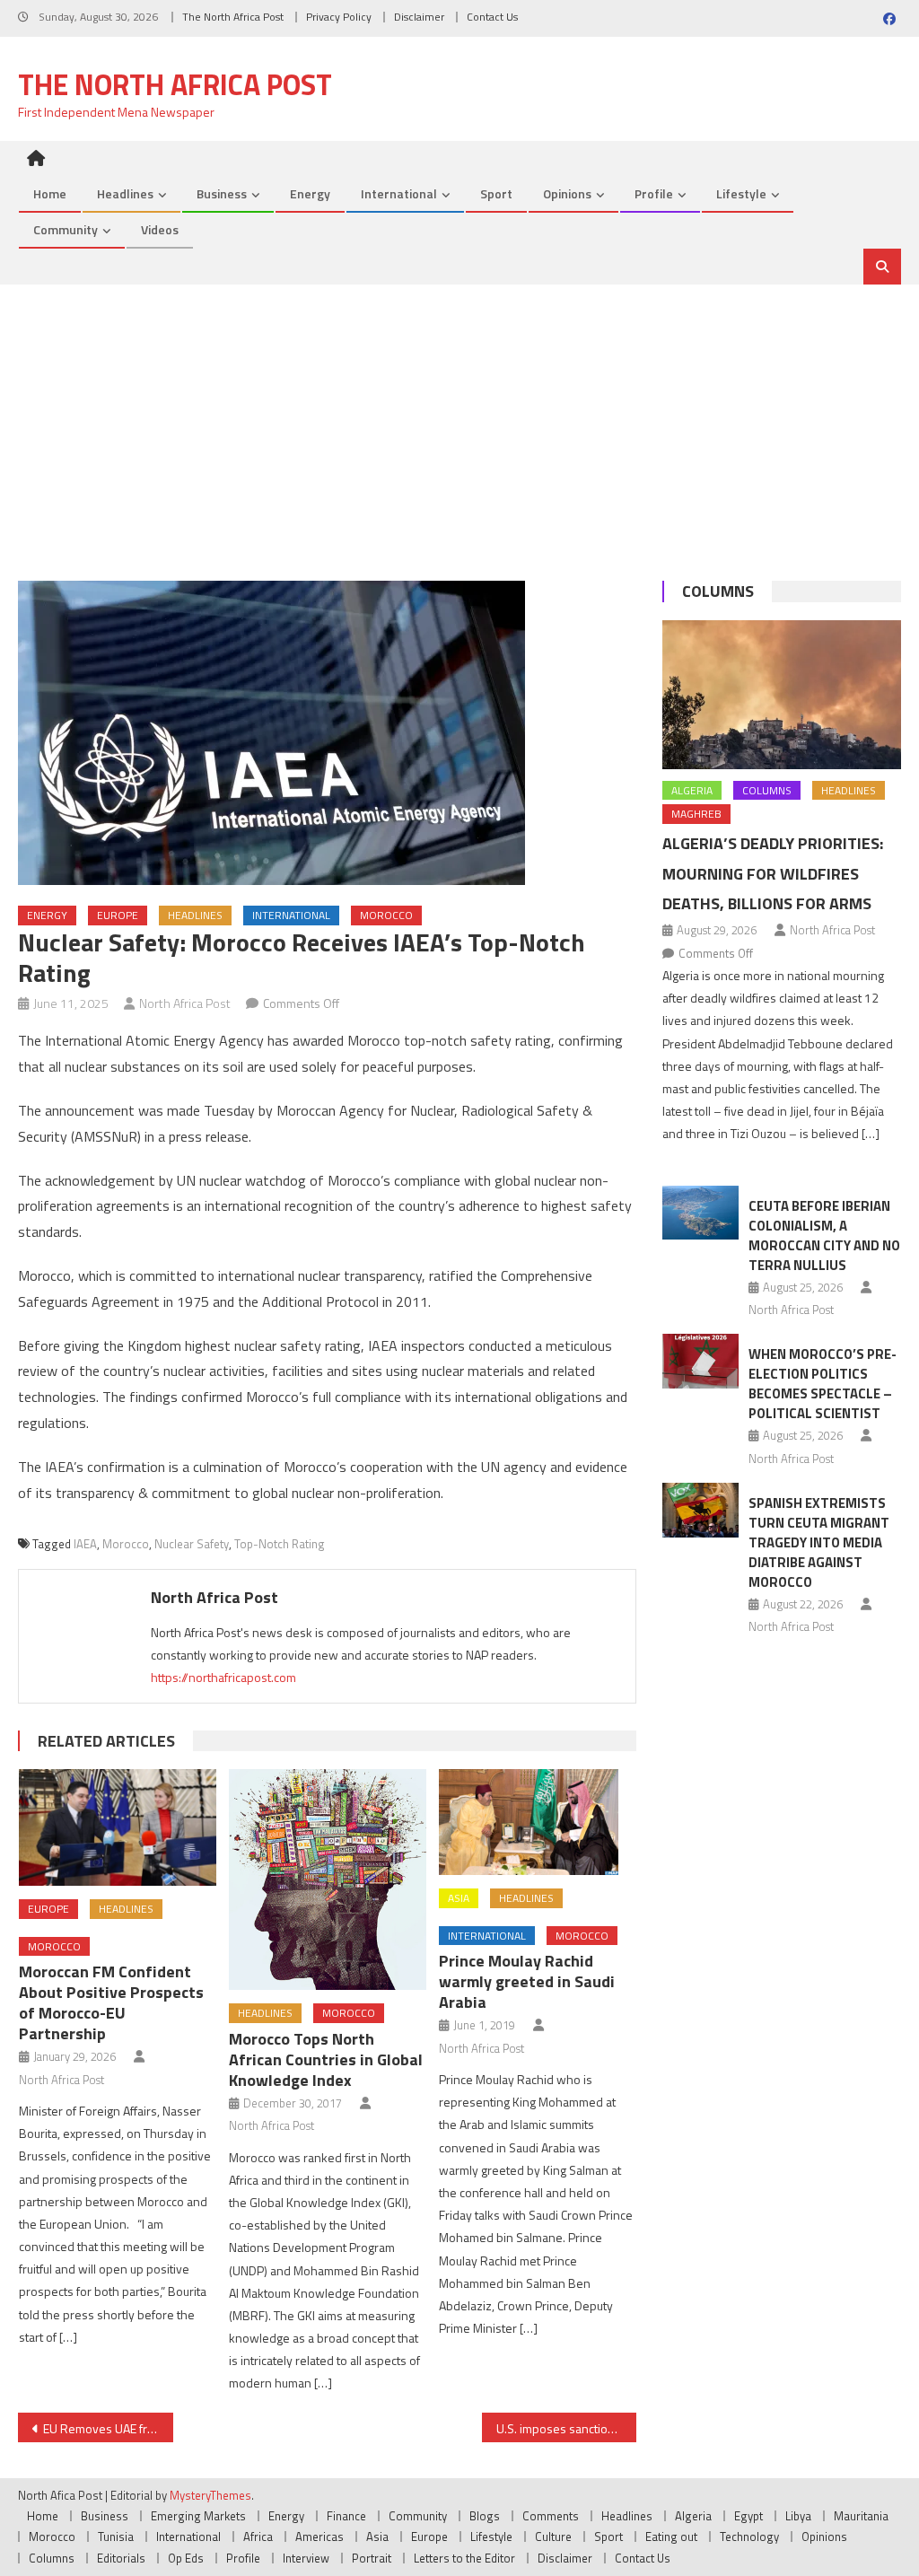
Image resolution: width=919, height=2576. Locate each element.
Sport (496, 193)
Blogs (485, 2516)
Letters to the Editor (464, 2558)
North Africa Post (185, 1003)
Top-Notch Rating (280, 1544)
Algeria (692, 790)
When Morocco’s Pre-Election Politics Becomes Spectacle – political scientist (823, 1384)
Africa (258, 2537)
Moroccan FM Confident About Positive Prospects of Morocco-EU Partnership (111, 2002)
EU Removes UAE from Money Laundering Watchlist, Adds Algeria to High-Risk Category (108, 2428)
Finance (346, 2516)
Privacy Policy (339, 17)
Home (50, 193)
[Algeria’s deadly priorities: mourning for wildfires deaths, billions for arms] (781, 695)
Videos (160, 229)
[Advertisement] (459, 419)
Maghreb (696, 814)
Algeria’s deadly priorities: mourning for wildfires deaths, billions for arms (773, 874)
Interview (306, 2558)
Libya (798, 2516)
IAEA (85, 1544)
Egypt (748, 2516)
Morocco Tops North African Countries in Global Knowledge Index (326, 2059)
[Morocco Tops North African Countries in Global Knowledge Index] (328, 1879)
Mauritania (861, 2516)
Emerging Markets (198, 2516)
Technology (749, 2537)
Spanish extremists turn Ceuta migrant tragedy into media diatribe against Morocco (819, 1542)
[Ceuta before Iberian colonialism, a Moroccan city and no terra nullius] (700, 1213)
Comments (551, 2516)
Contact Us (492, 17)
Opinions (567, 193)
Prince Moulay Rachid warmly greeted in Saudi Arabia (527, 1981)
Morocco (386, 915)
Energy (310, 193)
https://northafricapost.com (223, 1677)
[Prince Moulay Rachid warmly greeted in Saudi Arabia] (538, 1822)
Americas (319, 2537)
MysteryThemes (210, 2495)
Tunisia (116, 2537)
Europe (118, 915)
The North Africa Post (233, 17)
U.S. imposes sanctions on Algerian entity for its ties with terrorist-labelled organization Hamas (566, 2428)
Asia (459, 1898)
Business (222, 193)
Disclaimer (419, 17)
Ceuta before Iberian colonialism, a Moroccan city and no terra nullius (824, 1235)
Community (66, 229)
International (399, 193)
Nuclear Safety (192, 1544)
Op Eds (186, 2558)
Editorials (121, 2558)
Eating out (671, 2537)
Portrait (372, 2558)
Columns (718, 591)
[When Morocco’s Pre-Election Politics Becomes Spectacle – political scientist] (700, 1361)
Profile (654, 193)
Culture (553, 2537)
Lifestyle (741, 193)
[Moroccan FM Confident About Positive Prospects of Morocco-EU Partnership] (118, 1827)
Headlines (125, 193)
